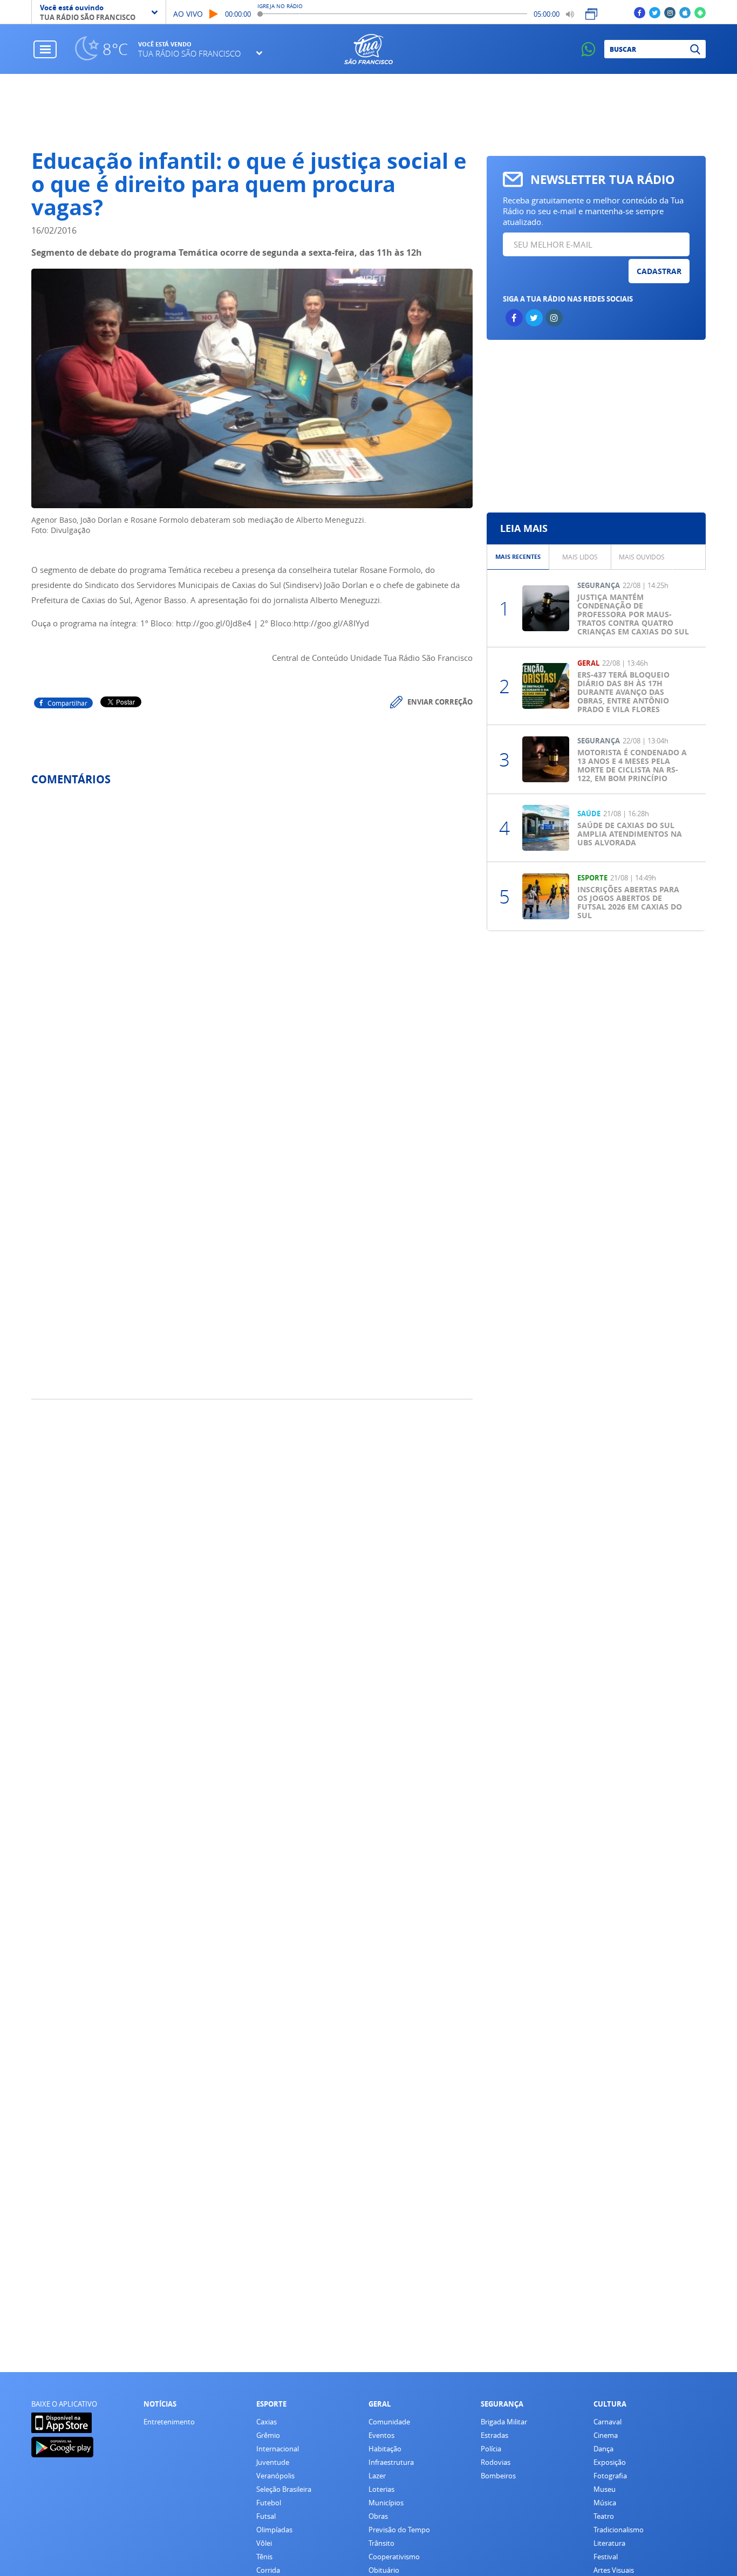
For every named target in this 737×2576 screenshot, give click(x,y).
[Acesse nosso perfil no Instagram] (670, 12)
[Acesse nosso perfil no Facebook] (640, 12)
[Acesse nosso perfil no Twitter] (655, 12)
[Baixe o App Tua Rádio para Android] (700, 12)
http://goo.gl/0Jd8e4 (214, 623)
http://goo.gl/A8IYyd (331, 623)
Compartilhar (67, 703)
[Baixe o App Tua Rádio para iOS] (685, 12)
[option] (518, 557)
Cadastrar (659, 271)
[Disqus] (252, 938)
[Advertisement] (369, 112)
